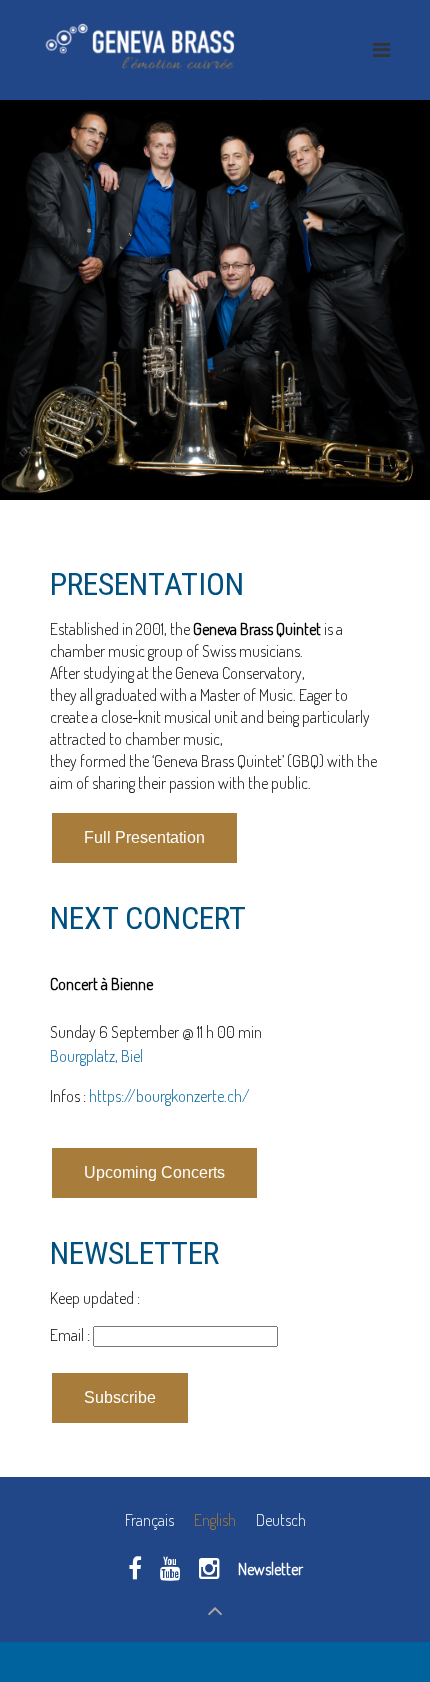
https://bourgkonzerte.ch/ (169, 1096)
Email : (71, 1335)
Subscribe (120, 1397)
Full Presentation (144, 837)
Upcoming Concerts (154, 1172)
